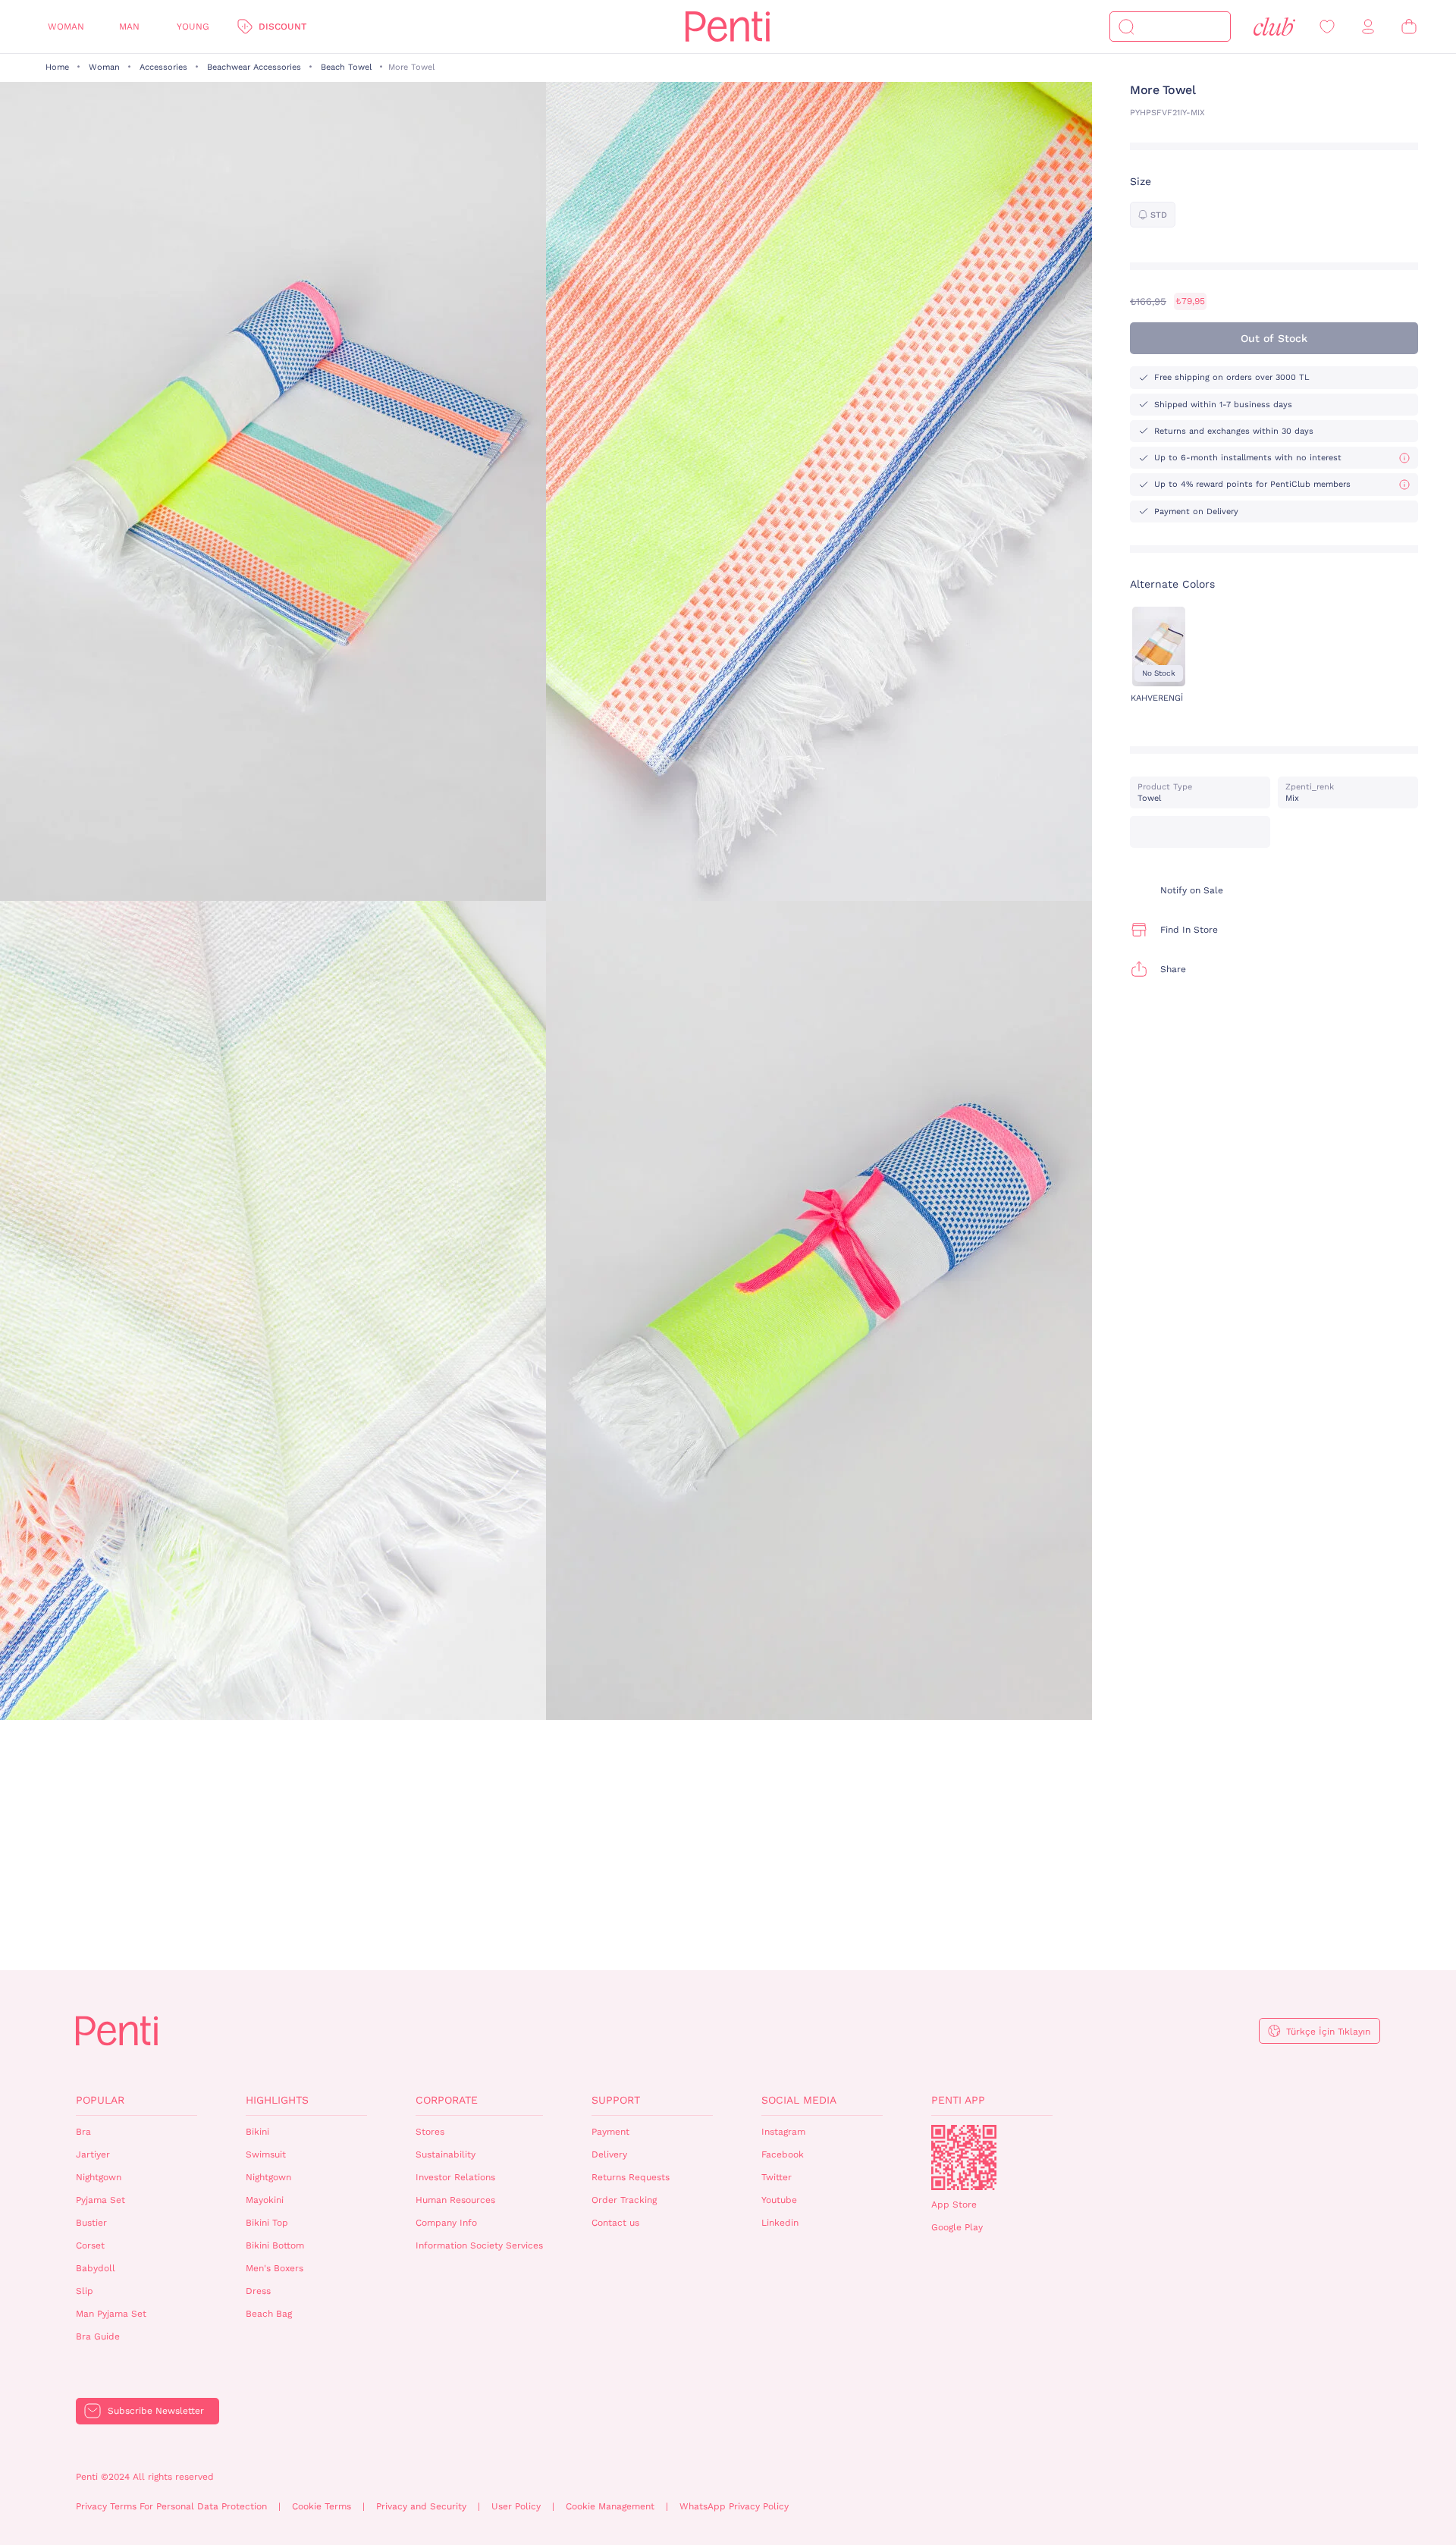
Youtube (779, 2200)
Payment (610, 2132)
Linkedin (780, 2223)
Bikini (257, 2132)
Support (616, 2100)
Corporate (447, 2100)
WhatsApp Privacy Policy (734, 2506)
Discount (282, 27)
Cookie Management (610, 2506)
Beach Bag (269, 2314)
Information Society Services (479, 2245)
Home (57, 67)
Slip (85, 2291)
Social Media (799, 2100)
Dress (258, 2291)
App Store (954, 2205)
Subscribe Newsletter (156, 2411)
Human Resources (455, 2200)
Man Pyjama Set (111, 2314)
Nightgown (99, 2177)
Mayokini (265, 2200)
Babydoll (96, 2268)
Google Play (957, 2227)
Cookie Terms (322, 2506)
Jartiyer (93, 2154)
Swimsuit (266, 2154)
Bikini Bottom (275, 2245)
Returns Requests (631, 2177)
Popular (100, 2100)
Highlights (277, 2100)
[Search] (1126, 27)
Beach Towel (346, 67)
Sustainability (446, 2154)
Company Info (446, 2223)
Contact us (615, 2223)
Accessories (163, 67)
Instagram (783, 2132)
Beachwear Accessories (254, 67)
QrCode (964, 2157)
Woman (66, 27)
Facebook (783, 2154)
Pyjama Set (100, 2200)
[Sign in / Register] (1368, 27)
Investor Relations (455, 2177)
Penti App (958, 2100)
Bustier (91, 2223)
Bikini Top (267, 2223)
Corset (90, 2245)
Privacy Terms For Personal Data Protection (171, 2506)
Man (129, 27)
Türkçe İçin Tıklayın (1328, 2032)
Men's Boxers (275, 2268)
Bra (83, 2132)
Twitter (777, 2177)
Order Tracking (624, 2200)
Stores (430, 2132)
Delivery (609, 2154)
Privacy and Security (421, 2506)
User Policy (516, 2506)
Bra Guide (98, 2336)
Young (193, 27)
